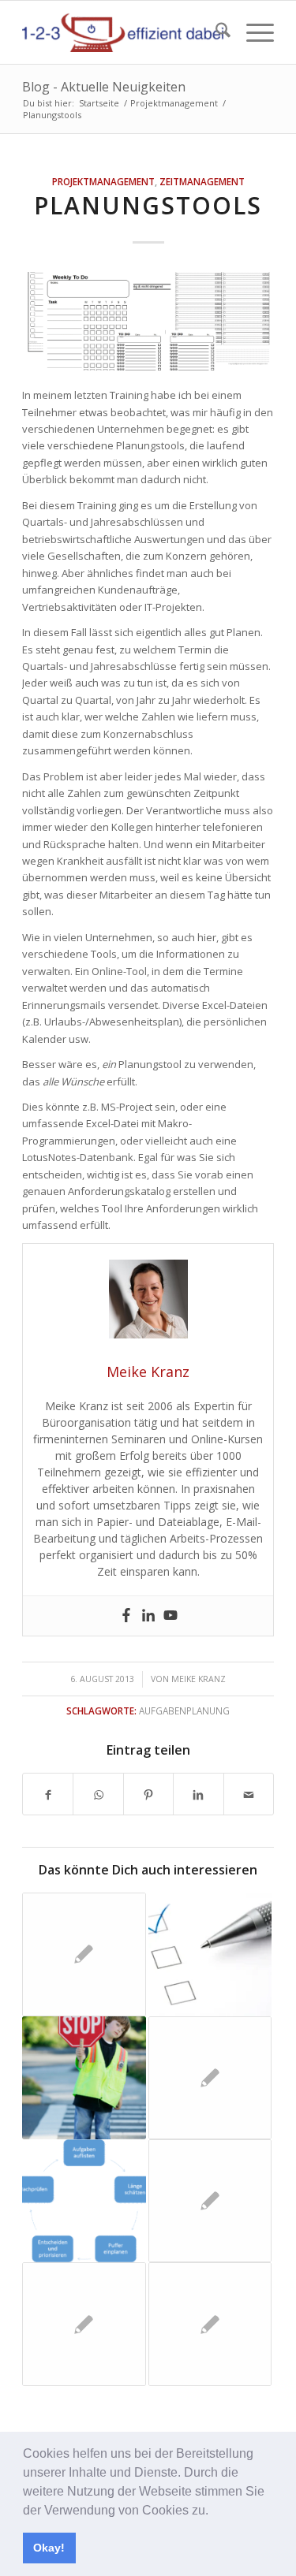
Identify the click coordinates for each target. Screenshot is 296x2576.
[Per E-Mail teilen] (249, 1794)
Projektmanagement (103, 181)
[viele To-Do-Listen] (148, 321)
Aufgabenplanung (184, 1711)
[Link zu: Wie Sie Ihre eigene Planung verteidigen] (84, 2078)
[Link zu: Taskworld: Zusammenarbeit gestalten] (84, 2324)
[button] (214, 2511)
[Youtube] (170, 1616)
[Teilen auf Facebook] (48, 1794)
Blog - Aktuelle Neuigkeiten (104, 87)
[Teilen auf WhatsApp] (98, 1794)
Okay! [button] (49, 2548)
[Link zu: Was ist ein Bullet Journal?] (210, 2078)
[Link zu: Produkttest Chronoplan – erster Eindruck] (210, 2324)
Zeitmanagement (202, 181)
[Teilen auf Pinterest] (148, 1794)
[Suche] (215, 32)
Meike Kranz (199, 1679)
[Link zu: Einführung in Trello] (84, 1954)
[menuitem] (215, 32)
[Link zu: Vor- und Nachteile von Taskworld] (210, 2201)
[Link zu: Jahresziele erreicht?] (210, 1954)
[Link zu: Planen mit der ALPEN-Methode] (84, 2201)
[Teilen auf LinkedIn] (198, 1794)
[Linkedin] (148, 1616)
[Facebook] (126, 1616)
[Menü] (252, 32)
